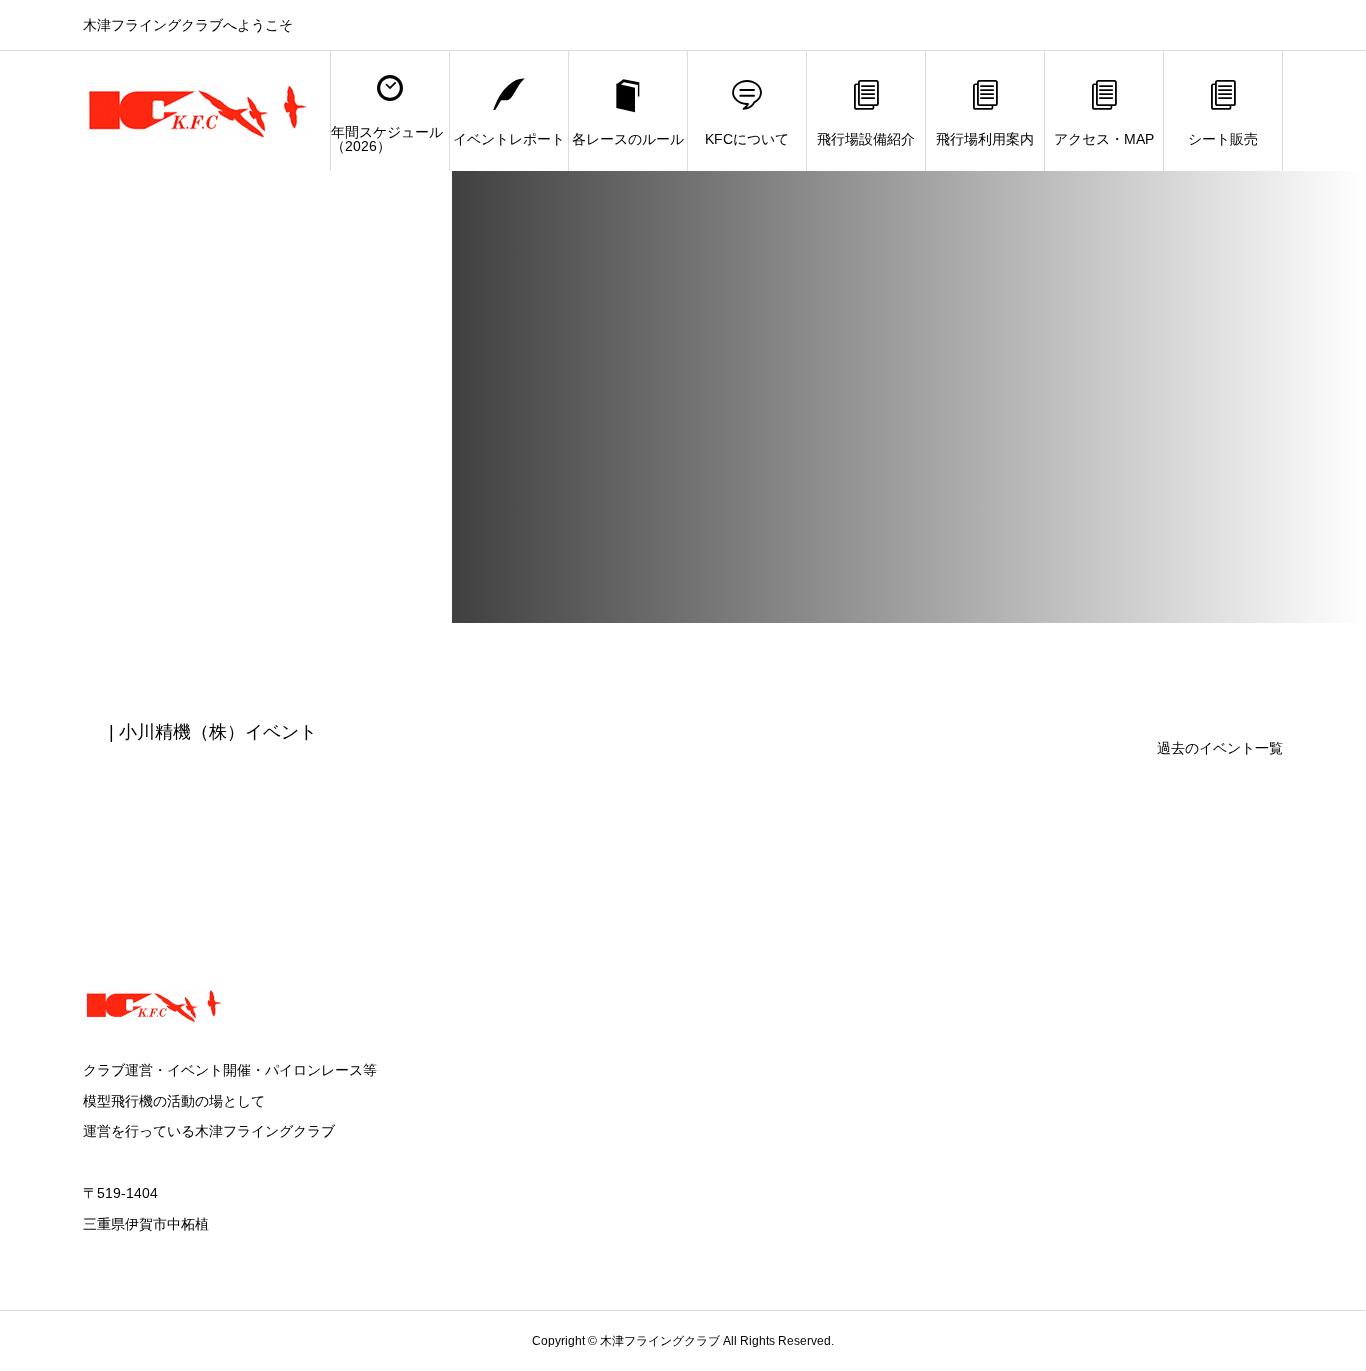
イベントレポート (509, 139)
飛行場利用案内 (985, 139)
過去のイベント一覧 (1220, 748)
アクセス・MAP (1104, 139)
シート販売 (1223, 139)
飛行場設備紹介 (866, 139)
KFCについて (747, 139)
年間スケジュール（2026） (387, 139)
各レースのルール (628, 139)
